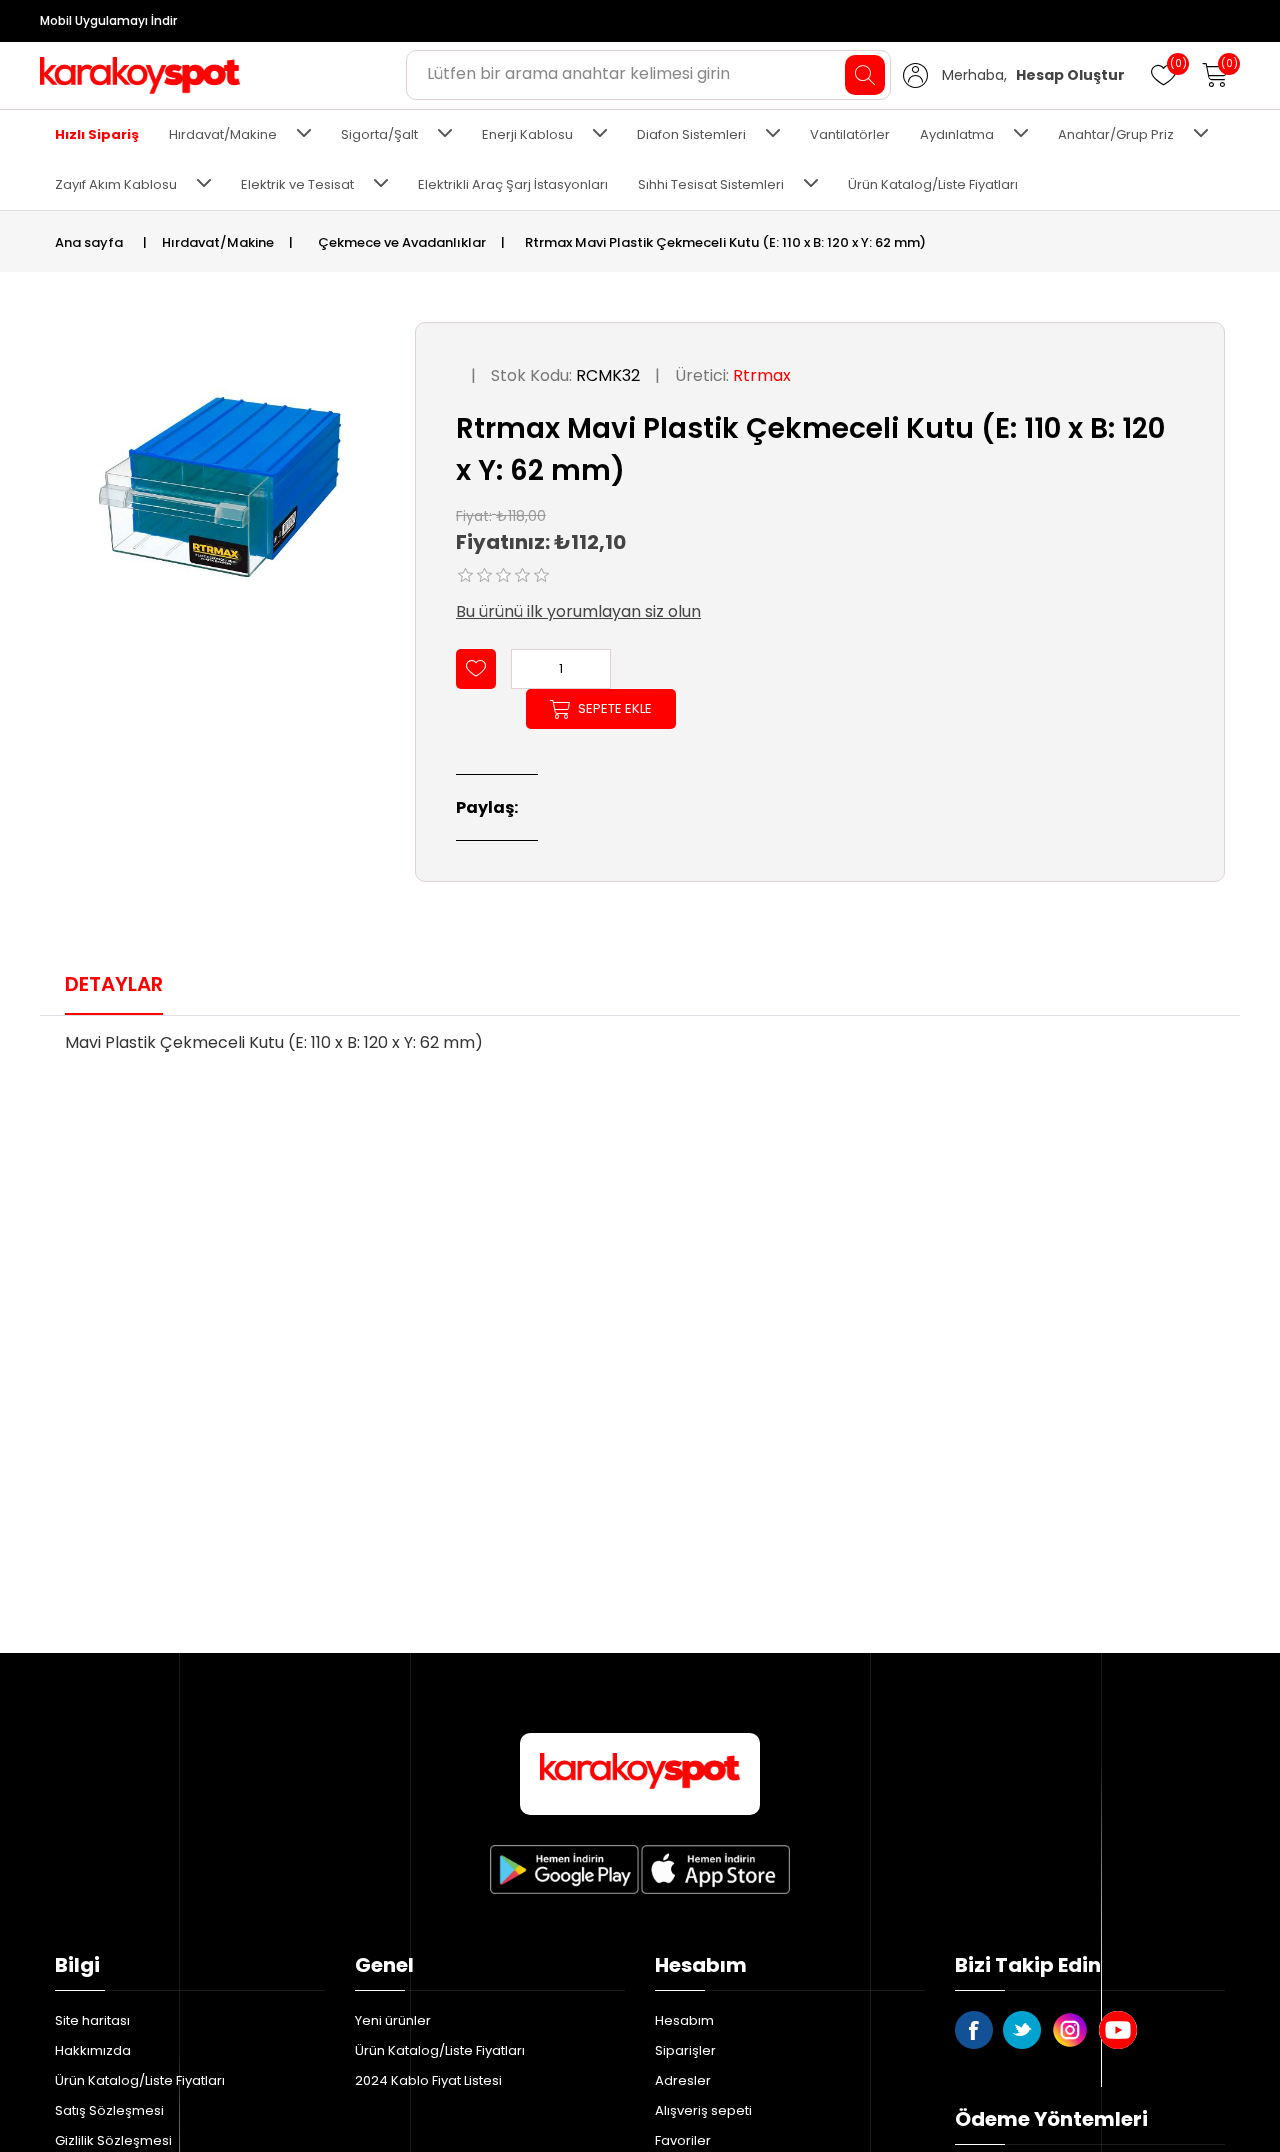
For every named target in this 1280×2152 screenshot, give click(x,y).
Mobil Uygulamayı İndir (108, 20)
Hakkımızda (93, 2050)
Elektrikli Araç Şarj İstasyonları (513, 184)
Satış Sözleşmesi (109, 2110)
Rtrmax (762, 375)
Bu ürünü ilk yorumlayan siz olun (578, 611)
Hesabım (684, 2020)
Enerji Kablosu (527, 134)
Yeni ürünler (393, 2020)
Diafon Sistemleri (691, 134)
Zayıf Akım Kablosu (116, 184)
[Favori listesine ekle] (476, 669)
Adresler (683, 2080)
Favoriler (683, 2140)
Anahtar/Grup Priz (1116, 134)
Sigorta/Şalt (379, 134)
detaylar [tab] (114, 984)
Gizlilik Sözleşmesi (113, 2140)
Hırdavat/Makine (223, 134)
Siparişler (685, 2050)
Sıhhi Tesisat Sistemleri (711, 184)
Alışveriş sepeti (703, 2110)
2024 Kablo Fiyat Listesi (428, 2080)
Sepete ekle (615, 708)
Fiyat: (474, 515)
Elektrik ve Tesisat (297, 184)
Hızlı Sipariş (97, 134)
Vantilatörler (850, 134)
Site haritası (92, 2020)
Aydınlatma (957, 134)
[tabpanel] (640, 1049)
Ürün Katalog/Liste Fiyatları (933, 184)
